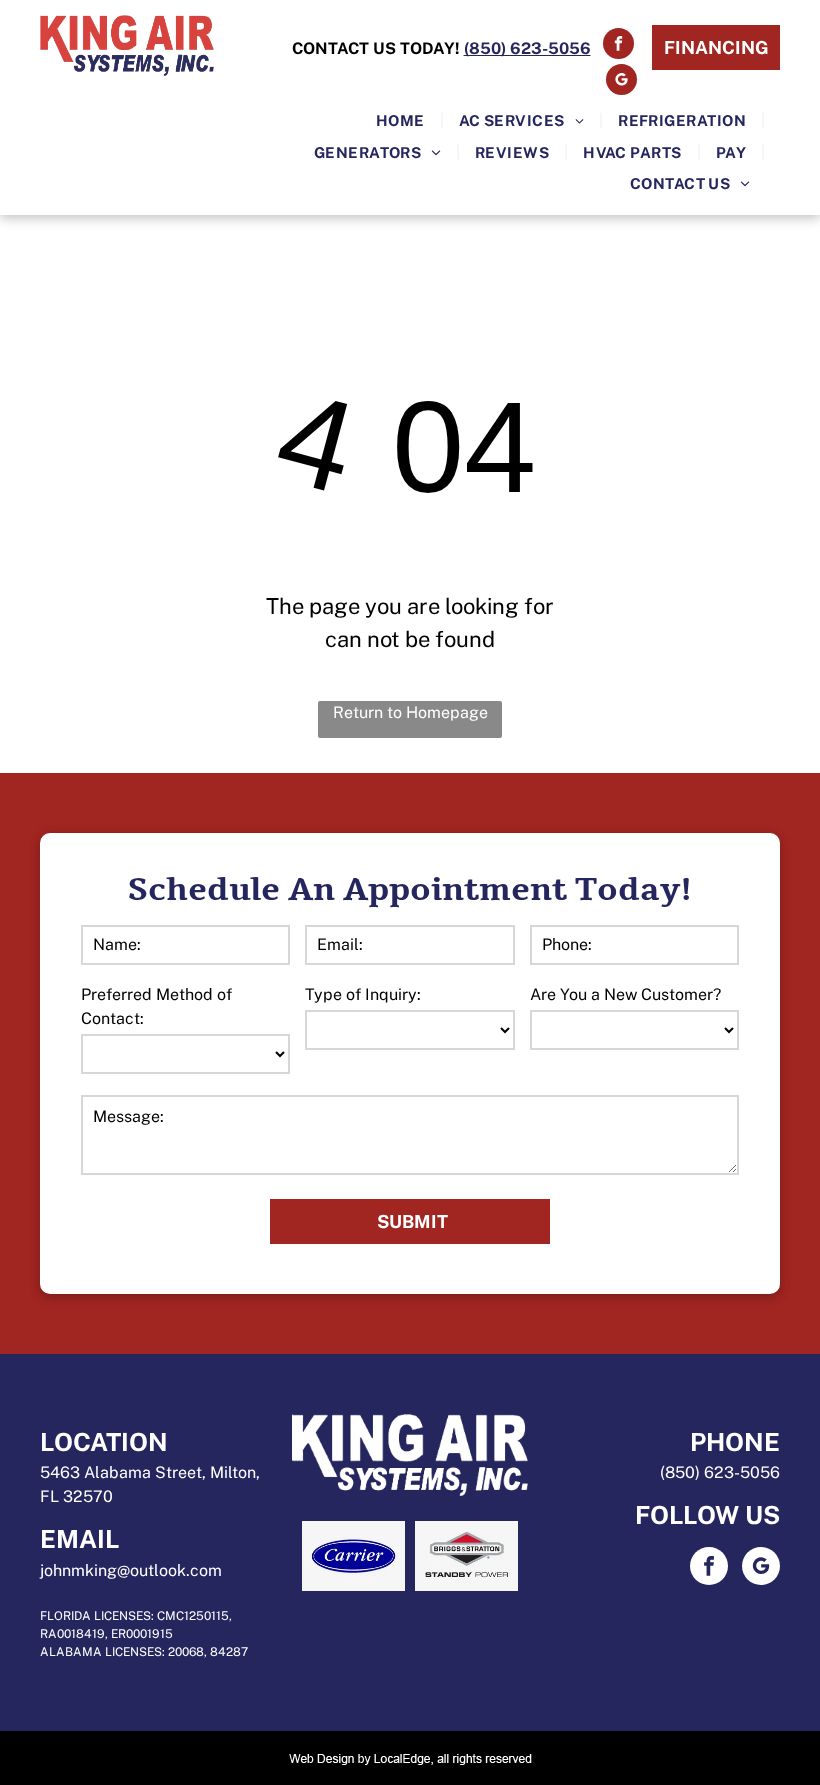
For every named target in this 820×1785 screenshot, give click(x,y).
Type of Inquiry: (363, 994)
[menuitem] (402, 121)
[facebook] (618, 46)
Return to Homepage (410, 712)
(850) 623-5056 (720, 1472)
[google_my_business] (621, 82)
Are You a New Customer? (625, 994)
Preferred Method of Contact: (156, 1006)
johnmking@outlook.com (131, 1570)
